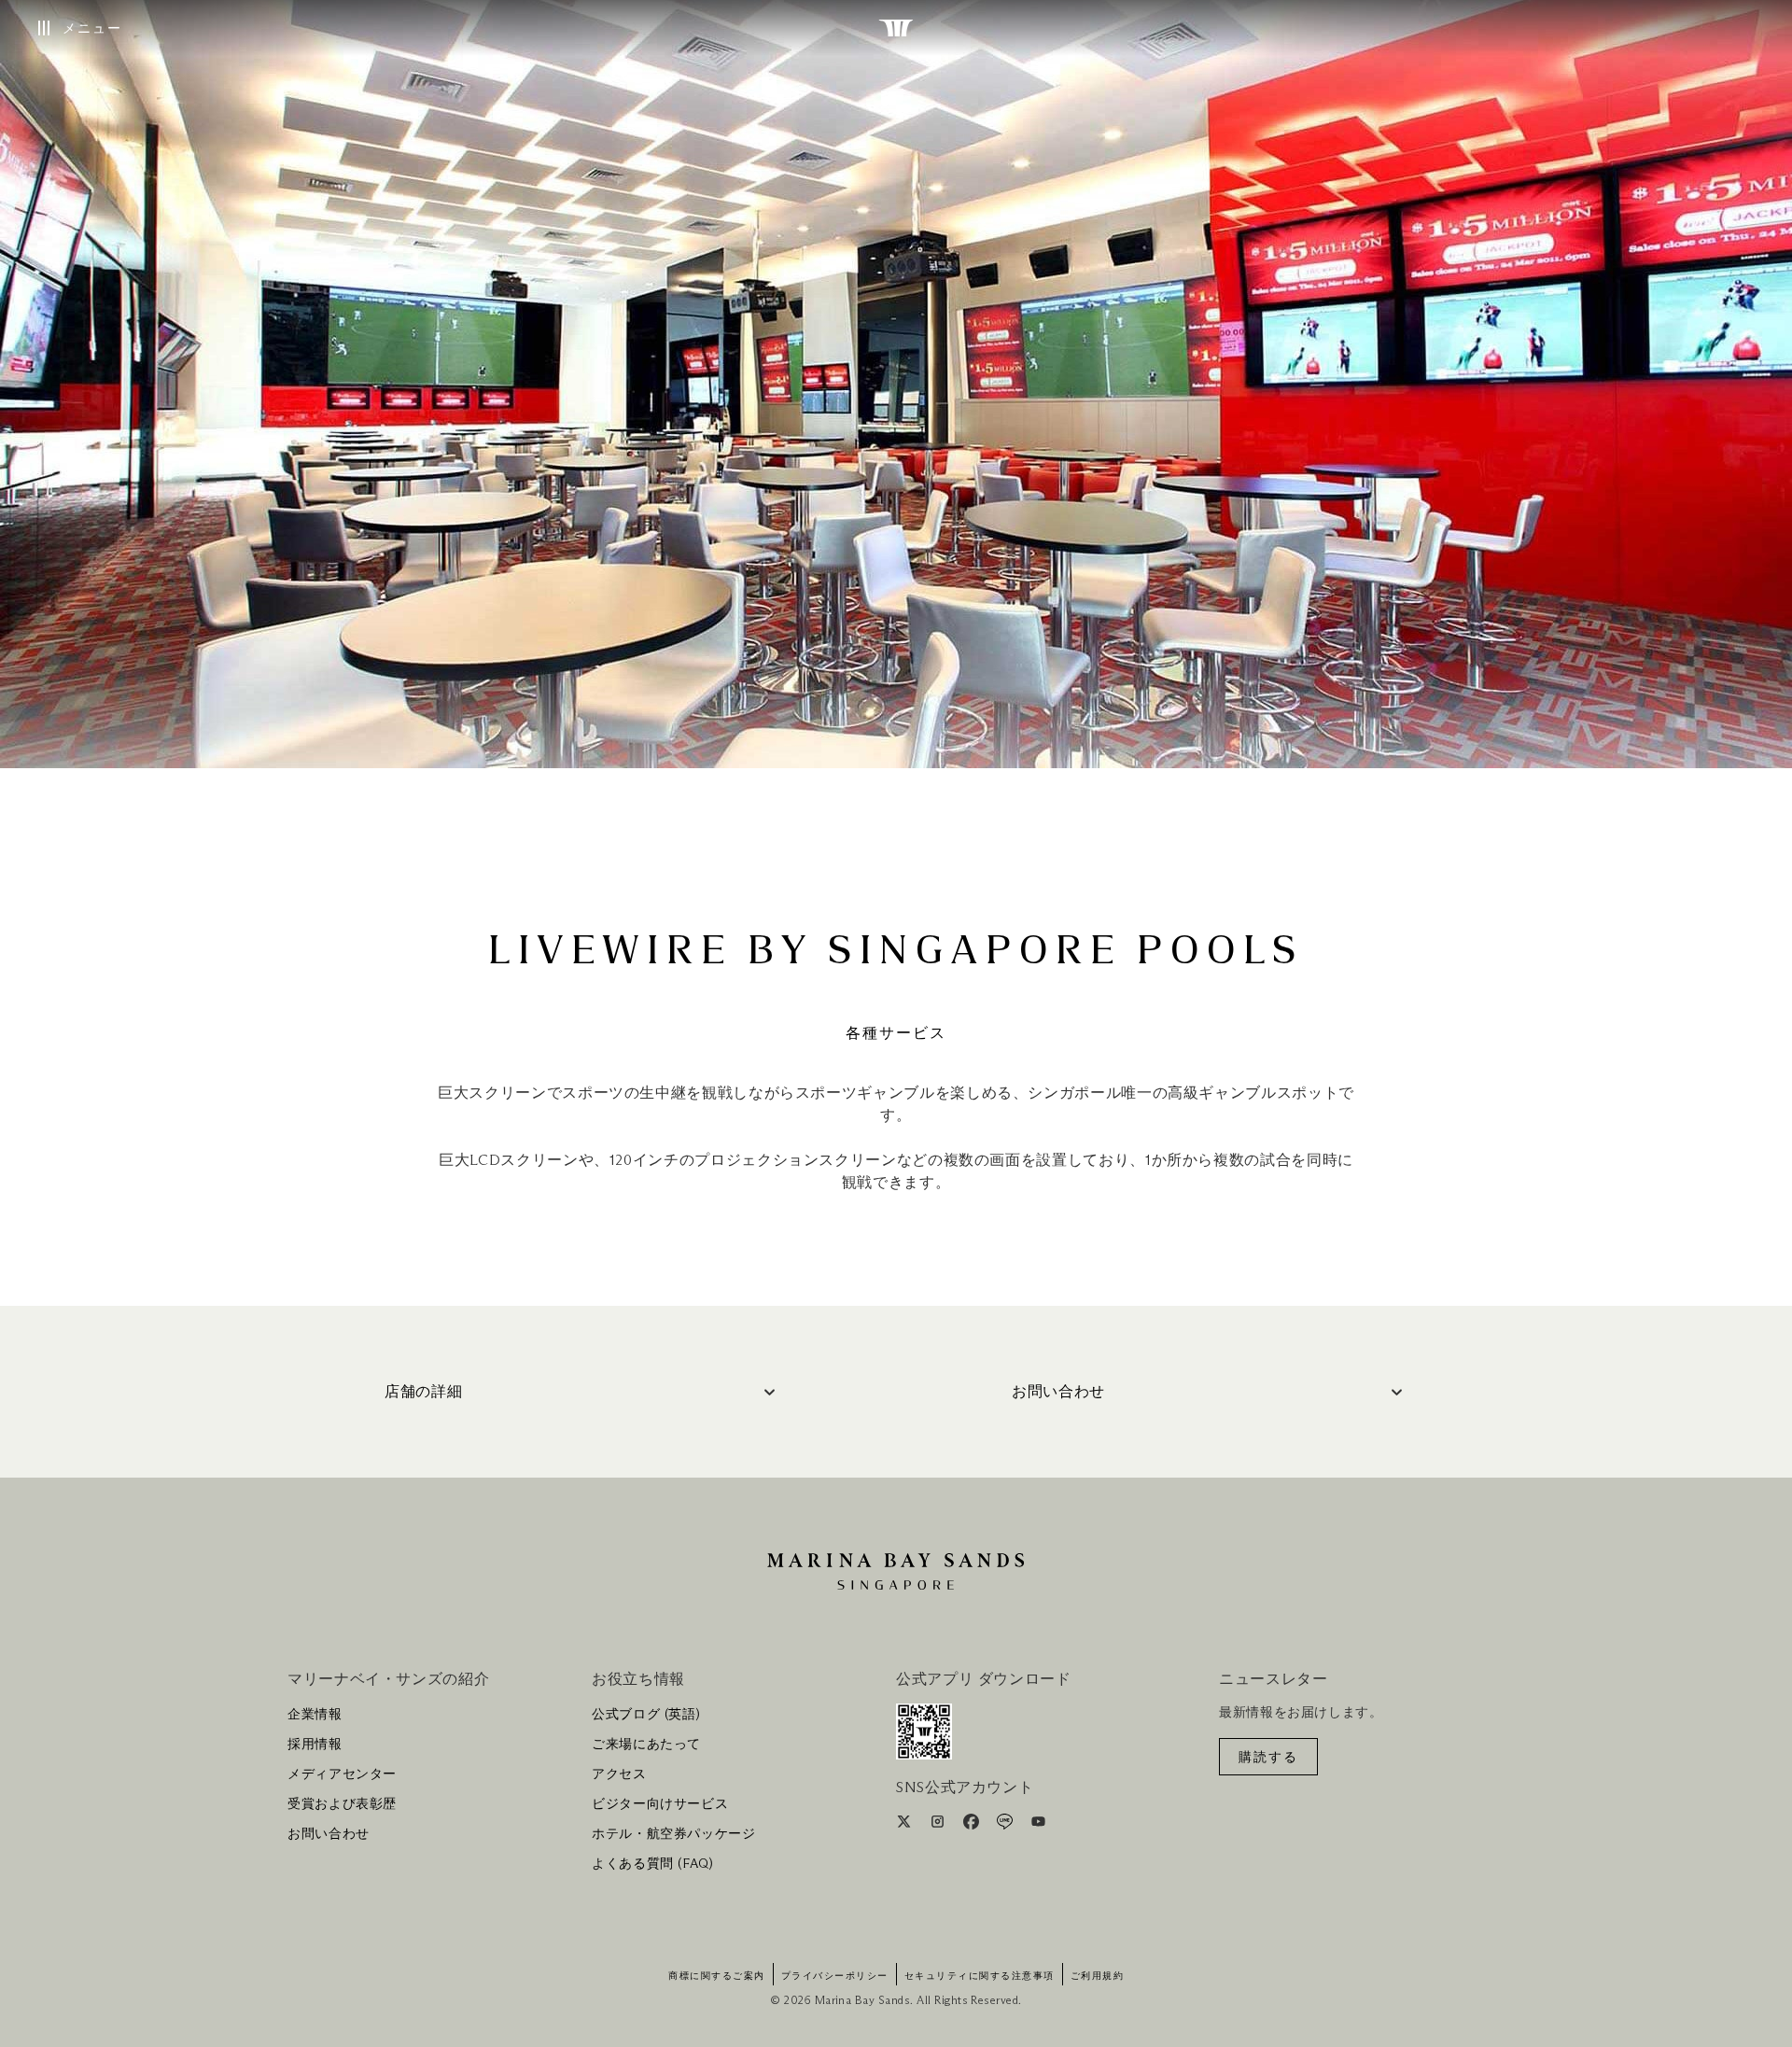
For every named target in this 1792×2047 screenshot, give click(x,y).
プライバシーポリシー (835, 1976)
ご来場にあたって (646, 1745)
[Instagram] (939, 1825)
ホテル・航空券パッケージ (674, 1834)
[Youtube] (1038, 1825)
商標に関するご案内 (717, 1976)
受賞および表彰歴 (342, 1804)
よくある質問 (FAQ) (653, 1864)
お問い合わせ (329, 1834)
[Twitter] (906, 1825)
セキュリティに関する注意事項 (980, 1976)
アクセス (619, 1774)
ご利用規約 (1098, 1976)
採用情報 (315, 1745)
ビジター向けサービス (660, 1804)
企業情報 (315, 1715)
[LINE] (1007, 1825)
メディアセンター (342, 1774)
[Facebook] (973, 1825)
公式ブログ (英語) (646, 1715)
